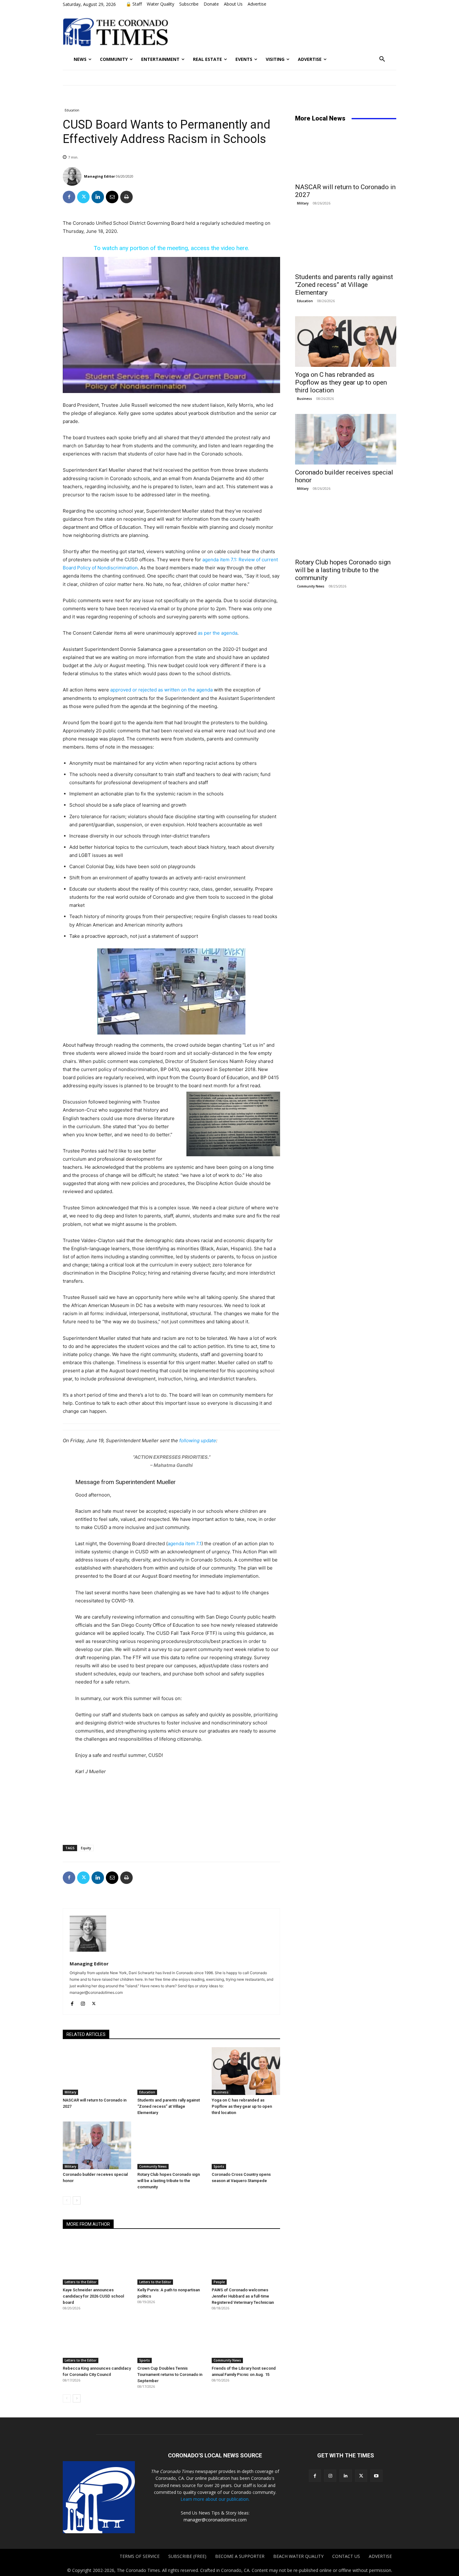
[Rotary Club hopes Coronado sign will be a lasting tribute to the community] (172, 2145)
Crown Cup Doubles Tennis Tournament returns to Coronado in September (170, 2374)
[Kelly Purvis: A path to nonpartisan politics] (172, 2261)
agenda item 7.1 (185, 1544)
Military (70, 2092)
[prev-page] (67, 2200)
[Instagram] (83, 2002)
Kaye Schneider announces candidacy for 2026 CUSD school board (93, 2296)
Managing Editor (99, 176)
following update (198, 1440)
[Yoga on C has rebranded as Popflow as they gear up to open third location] (246, 2071)
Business (221, 2092)
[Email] (112, 197)
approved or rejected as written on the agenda (161, 690)
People (219, 2282)
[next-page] (77, 2200)
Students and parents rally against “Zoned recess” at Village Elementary (169, 2106)
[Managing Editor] (73, 176)
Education (72, 110)
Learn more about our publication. (215, 2499)
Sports (219, 2166)
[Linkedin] (98, 197)
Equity (86, 1848)
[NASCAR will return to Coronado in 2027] (97, 2071)
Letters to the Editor (81, 2282)
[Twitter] (83, 197)
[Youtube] (376, 2476)
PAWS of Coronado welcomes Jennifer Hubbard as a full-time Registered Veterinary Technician (243, 2296)
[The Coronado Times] (115, 31)
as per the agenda (217, 633)
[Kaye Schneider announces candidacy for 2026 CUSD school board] (97, 2261)
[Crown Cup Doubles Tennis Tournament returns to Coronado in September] (172, 2339)
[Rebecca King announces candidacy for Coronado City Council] (97, 2339)
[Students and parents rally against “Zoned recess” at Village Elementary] (172, 2071)
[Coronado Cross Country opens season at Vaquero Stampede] (246, 2145)
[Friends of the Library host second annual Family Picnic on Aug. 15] (246, 2339)
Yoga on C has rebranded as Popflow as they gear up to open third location (242, 2106)
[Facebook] (69, 197)
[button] (382, 59)
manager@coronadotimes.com (215, 2520)
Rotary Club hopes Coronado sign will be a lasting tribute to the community (169, 2181)
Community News (153, 2166)
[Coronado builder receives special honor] (97, 2145)
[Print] (126, 197)
